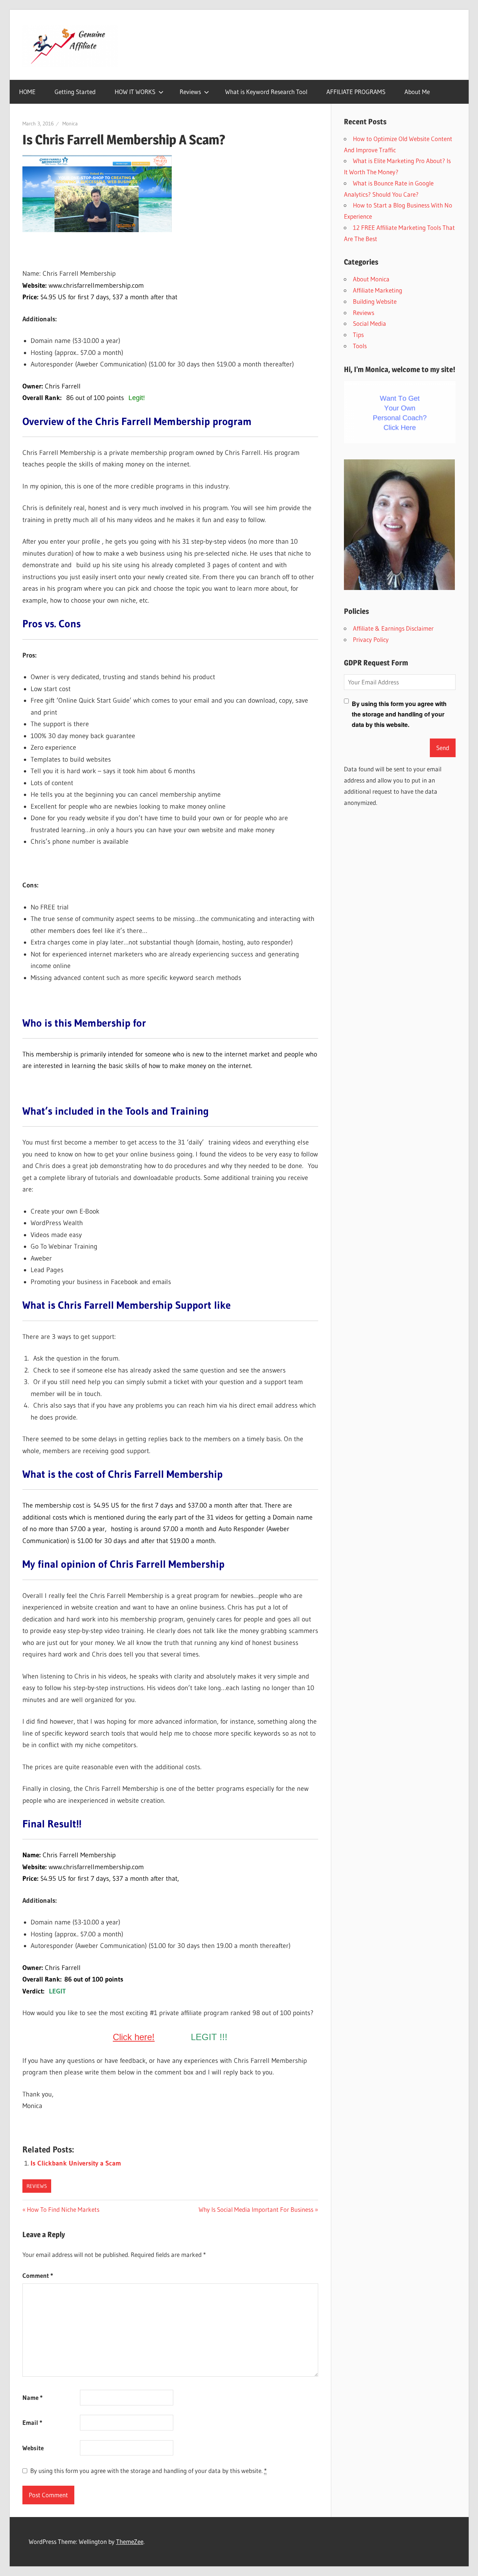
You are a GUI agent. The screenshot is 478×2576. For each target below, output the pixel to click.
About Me (417, 92)
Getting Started (75, 92)
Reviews (190, 92)
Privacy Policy (371, 639)
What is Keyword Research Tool (266, 92)
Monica (70, 124)
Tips (358, 335)
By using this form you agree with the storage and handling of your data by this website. (148, 2471)
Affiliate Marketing (378, 290)
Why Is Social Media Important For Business (256, 2209)
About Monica (371, 279)
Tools (360, 346)
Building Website (375, 301)
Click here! (134, 2037)
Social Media (370, 323)
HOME (27, 92)
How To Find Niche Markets (63, 2209)
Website (33, 2448)
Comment (38, 2275)
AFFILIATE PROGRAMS (356, 92)
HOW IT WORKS (135, 92)
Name (32, 2397)
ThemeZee (130, 2541)
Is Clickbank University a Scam (76, 2163)
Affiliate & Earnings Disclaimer (393, 628)
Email (32, 2422)
